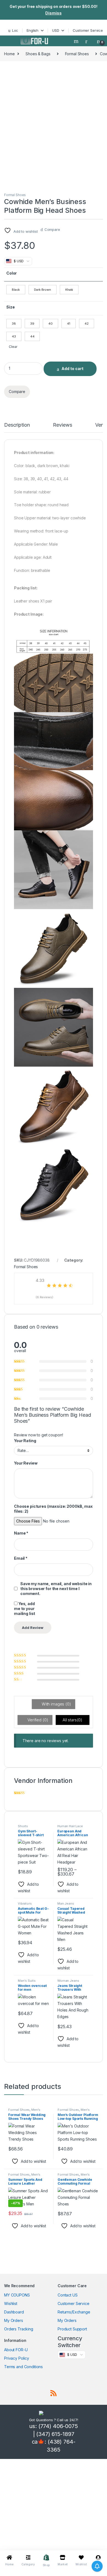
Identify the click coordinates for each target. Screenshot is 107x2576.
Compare (52, 229)
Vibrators (25, 1903)
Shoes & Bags (38, 54)
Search (77, 41)
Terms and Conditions (23, 2367)
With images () (56, 1704)
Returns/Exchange (74, 2312)
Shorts (23, 1826)
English (33, 30)
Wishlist (11, 2303)
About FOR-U (16, 2350)
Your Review (26, 1463)
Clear (13, 347)
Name (21, 1533)
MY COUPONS (17, 2295)
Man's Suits (27, 1981)
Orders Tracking (19, 2329)
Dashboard (14, 2312)
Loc (15, 30)
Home (9, 54)
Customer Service (88, 30)
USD (56, 30)
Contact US (68, 2295)
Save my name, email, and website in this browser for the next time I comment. (56, 1589)
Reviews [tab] (62, 425)
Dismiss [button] (53, 13)
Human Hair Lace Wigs (70, 1828)
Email (21, 1558)
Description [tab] (17, 425)
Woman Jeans (68, 1981)
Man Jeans (66, 1903)
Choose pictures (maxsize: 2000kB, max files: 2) (53, 1509)
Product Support (72, 2329)
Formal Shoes (77, 54)
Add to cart (72, 369)
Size (10, 307)
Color (12, 273)
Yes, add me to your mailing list (25, 1609)
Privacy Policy (17, 2358)
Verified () (37, 1720)
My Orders (14, 2320)
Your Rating (25, 1441)
